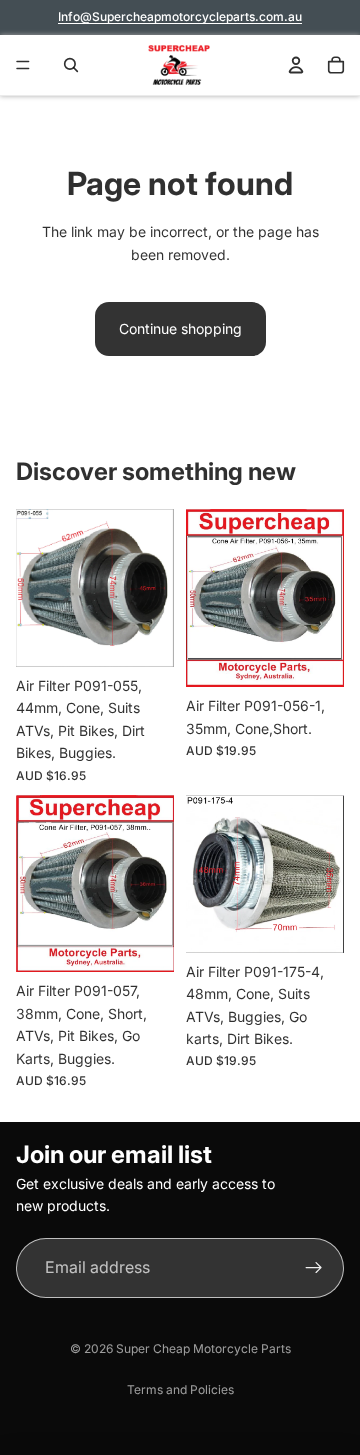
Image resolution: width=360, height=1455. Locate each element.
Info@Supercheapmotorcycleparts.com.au (180, 16)
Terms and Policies (180, 1389)
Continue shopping (180, 328)
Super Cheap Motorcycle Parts (203, 1348)
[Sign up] (314, 1268)
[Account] (296, 65)
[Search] (66, 65)
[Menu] (23, 65)
